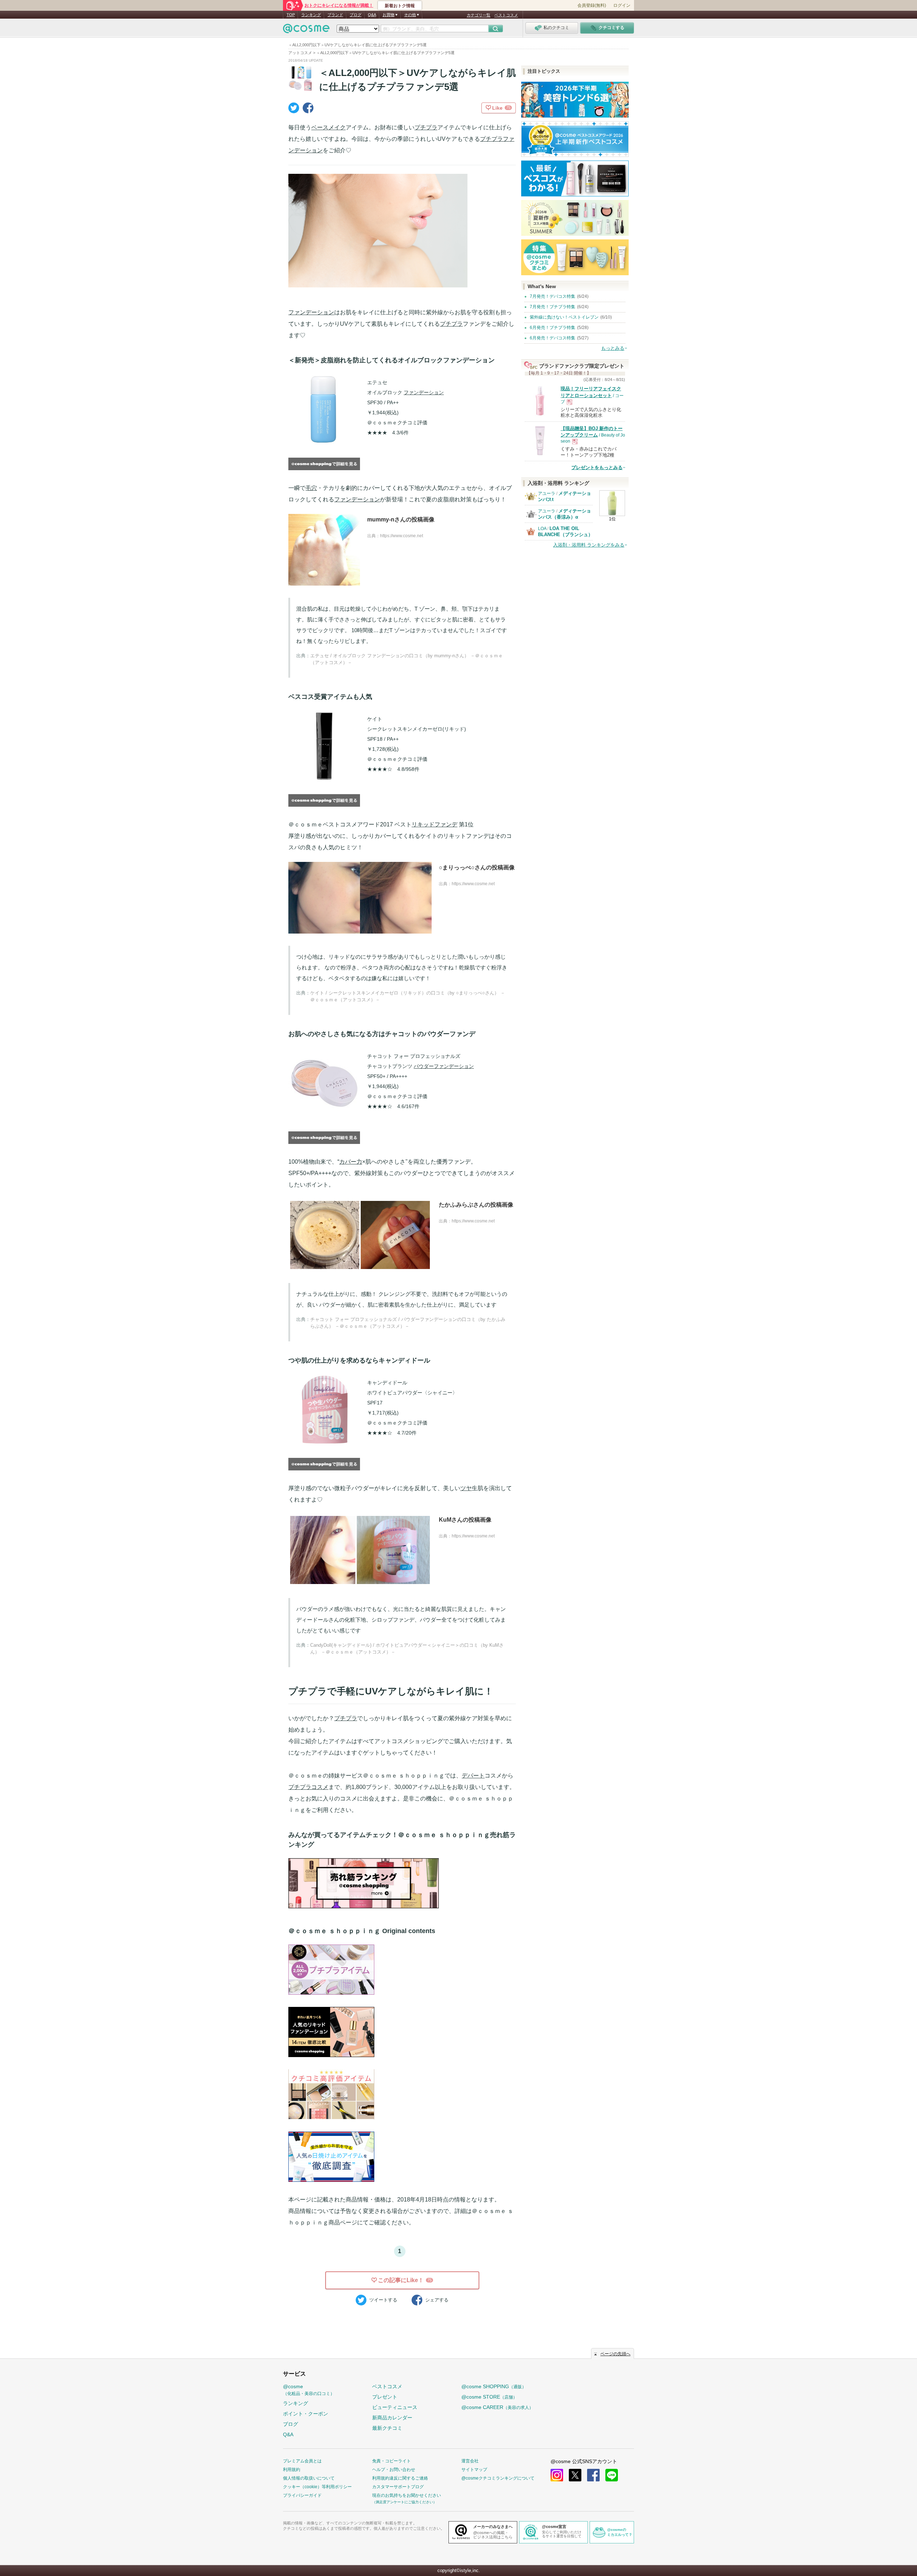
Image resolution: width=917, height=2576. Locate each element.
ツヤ (466, 1488)
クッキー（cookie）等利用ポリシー (317, 2487)
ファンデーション (311, 312)
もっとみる (613, 348)
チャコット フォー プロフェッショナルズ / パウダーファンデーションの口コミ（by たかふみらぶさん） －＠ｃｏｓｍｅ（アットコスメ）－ (408, 1323)
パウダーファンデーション (444, 1066)
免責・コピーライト (392, 2461)
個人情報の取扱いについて (309, 2478)
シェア (437, 2300)
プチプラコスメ (308, 1787)
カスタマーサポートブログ (398, 2487)
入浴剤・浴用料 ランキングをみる (589, 545)
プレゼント (385, 2397)
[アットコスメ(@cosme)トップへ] (306, 30)
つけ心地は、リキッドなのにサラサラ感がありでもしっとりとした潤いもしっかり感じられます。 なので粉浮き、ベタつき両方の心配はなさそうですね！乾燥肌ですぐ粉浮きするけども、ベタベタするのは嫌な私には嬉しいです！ (402, 967)
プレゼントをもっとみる (597, 468)
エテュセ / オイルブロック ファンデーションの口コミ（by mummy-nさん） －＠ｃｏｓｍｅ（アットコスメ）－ (407, 659)
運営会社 (470, 2461)
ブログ (356, 15)
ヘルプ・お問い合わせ (394, 2470)
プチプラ (426, 127)
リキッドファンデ (435, 824)
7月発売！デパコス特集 (553, 296)
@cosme (309, 2390)
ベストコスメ (506, 15)
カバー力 (351, 1162)
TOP (291, 15)
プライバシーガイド (302, 2495)
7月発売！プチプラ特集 (553, 307)
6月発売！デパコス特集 (553, 338)
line (612, 2475)
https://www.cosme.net (402, 536)
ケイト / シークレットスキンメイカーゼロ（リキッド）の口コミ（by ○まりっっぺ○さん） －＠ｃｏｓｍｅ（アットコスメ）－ (408, 996)
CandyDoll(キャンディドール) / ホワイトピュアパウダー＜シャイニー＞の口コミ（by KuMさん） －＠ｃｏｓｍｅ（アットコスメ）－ (407, 1649)
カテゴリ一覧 (479, 15)
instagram (557, 2475)
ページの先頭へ (615, 2354)
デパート (473, 1776)
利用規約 (292, 2470)
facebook (593, 2475)
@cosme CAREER (497, 2407)
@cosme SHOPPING (494, 2386)
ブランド (335, 15)
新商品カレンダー (392, 2418)
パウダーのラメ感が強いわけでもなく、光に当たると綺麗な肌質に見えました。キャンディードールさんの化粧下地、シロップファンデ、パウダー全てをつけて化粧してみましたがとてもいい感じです (401, 1620)
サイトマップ (474, 2470)
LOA (542, 529)
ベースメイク (328, 127)
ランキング (311, 15)
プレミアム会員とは (302, 2461)
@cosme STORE (489, 2397)
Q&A (372, 15)
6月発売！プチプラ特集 (553, 328)
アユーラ (547, 493)
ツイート (383, 2300)
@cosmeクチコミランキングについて (498, 2478)
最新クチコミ (387, 2428)
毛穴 (311, 488)
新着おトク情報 (400, 6)
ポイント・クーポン (306, 2414)
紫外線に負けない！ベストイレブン (564, 317)
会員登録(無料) (592, 5)
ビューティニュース (395, 2407)
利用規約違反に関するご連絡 (400, 2478)
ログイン (622, 5)
